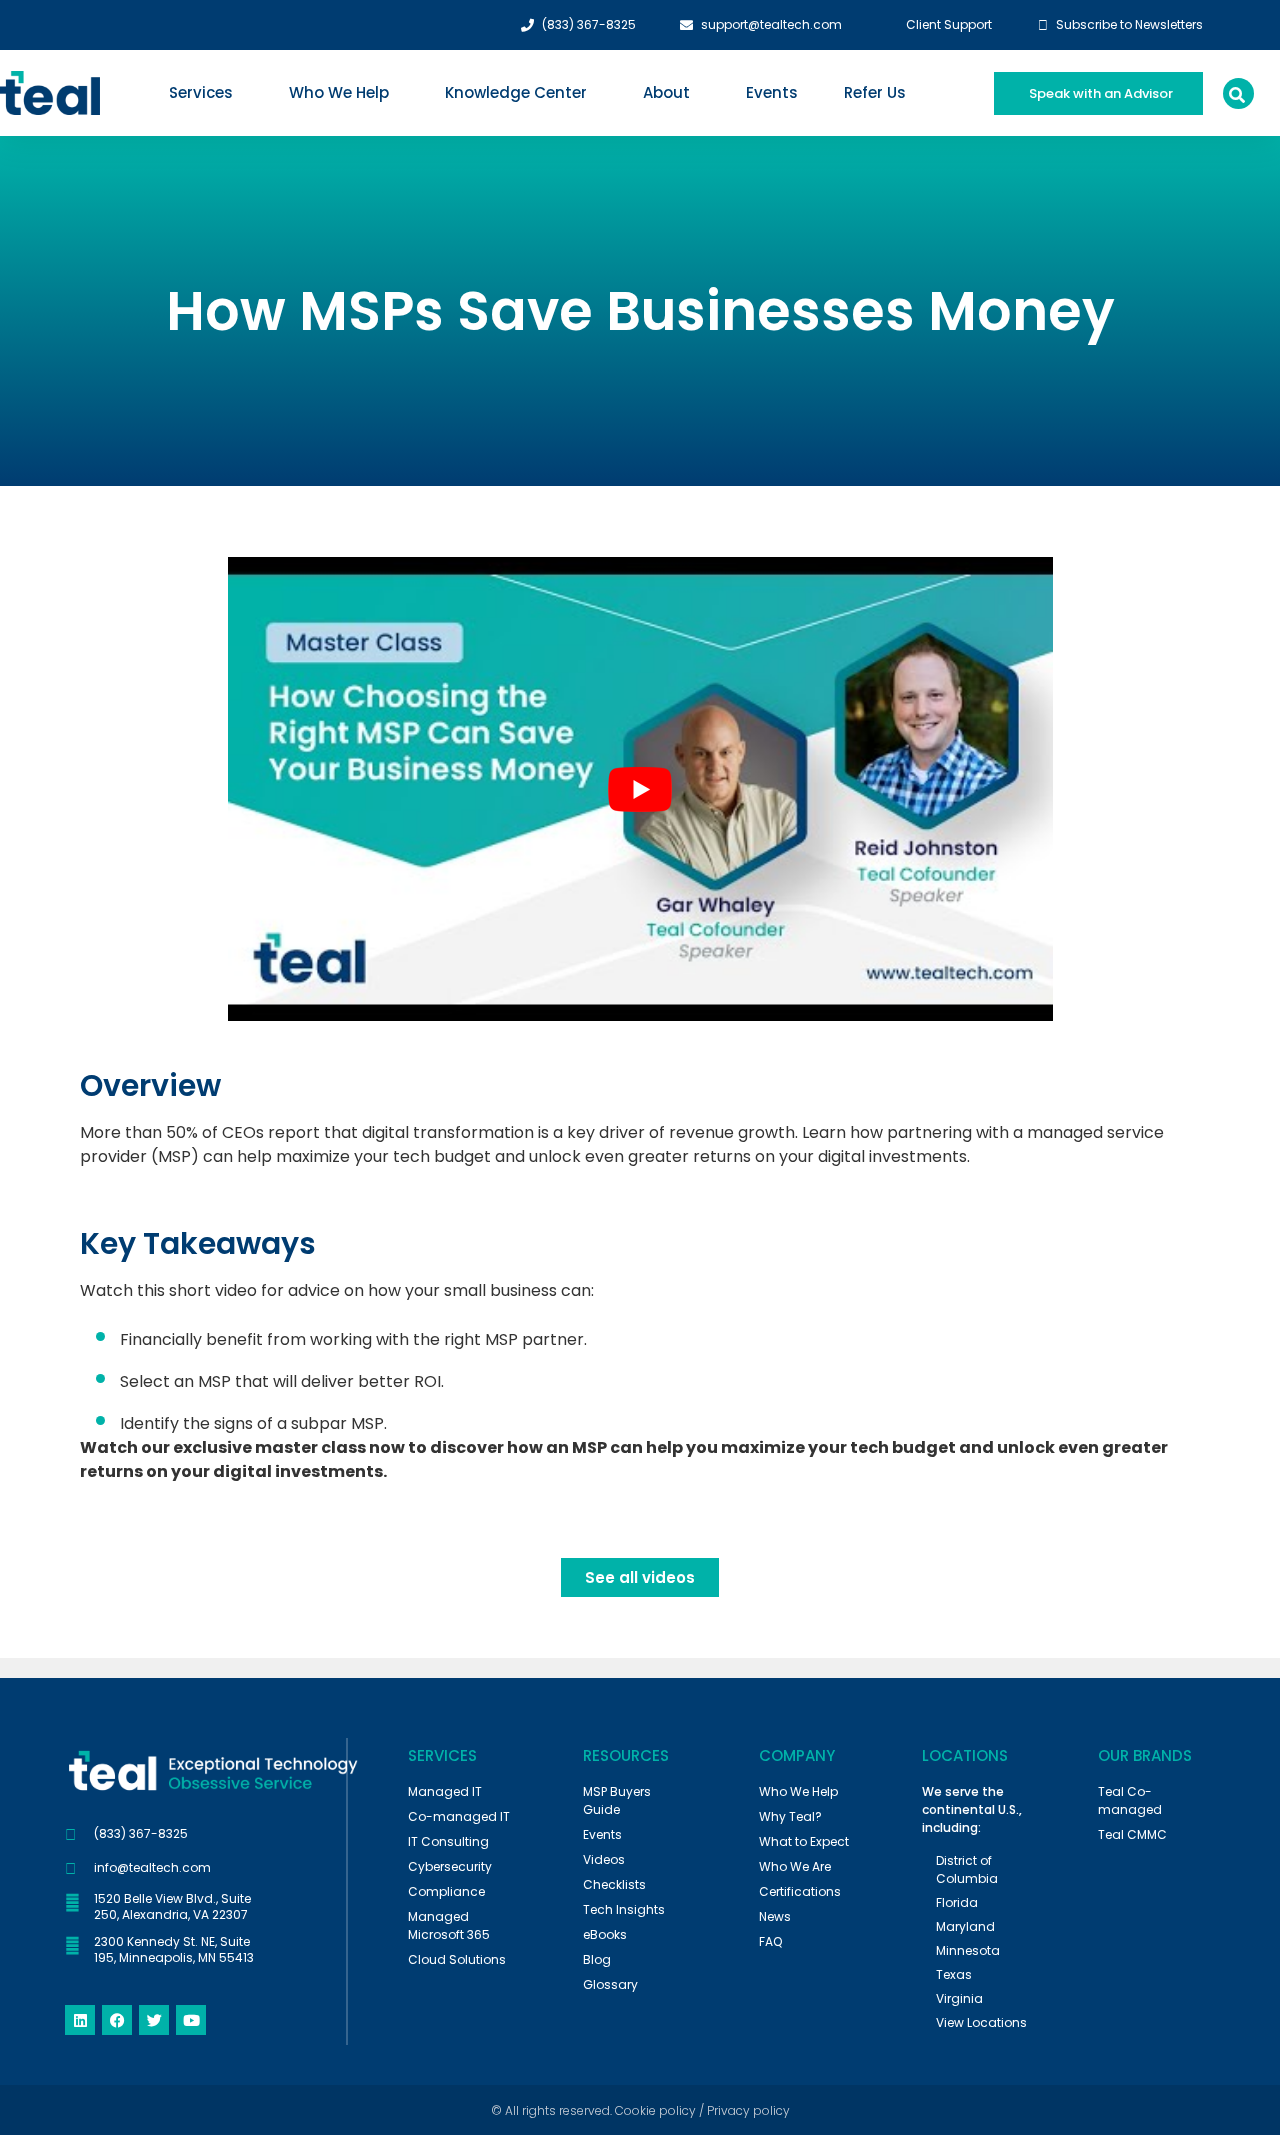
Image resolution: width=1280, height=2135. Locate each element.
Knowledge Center (516, 92)
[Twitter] (154, 2020)
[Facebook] (117, 2020)
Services (201, 92)
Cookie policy (655, 2110)
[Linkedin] (80, 2020)
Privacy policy (748, 2110)
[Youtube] (191, 2020)
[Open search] (1237, 95)
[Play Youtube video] (640, 789)
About (666, 92)
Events (772, 92)
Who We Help (339, 92)
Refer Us (875, 92)
